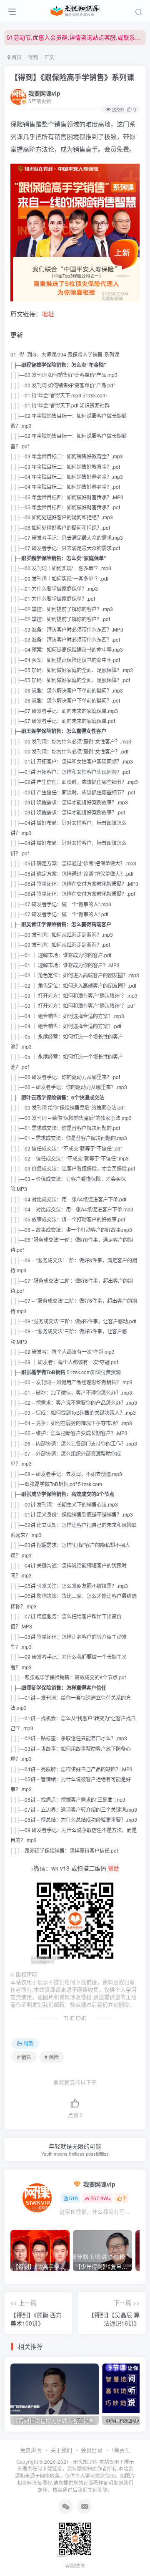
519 (74, 2198)
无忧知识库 (85, 2462)
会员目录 (92, 2450)
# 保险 (52, 2057)
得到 (33, 57)
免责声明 (31, 2450)
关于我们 (61, 2450)
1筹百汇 (121, 2450)
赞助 (114, 1868)
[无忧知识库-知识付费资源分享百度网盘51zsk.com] (75, 10)
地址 (48, 314)
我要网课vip (44, 93)
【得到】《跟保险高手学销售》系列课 (72, 77)
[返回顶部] (137, 2551)
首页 (16, 57)
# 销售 (24, 2057)
